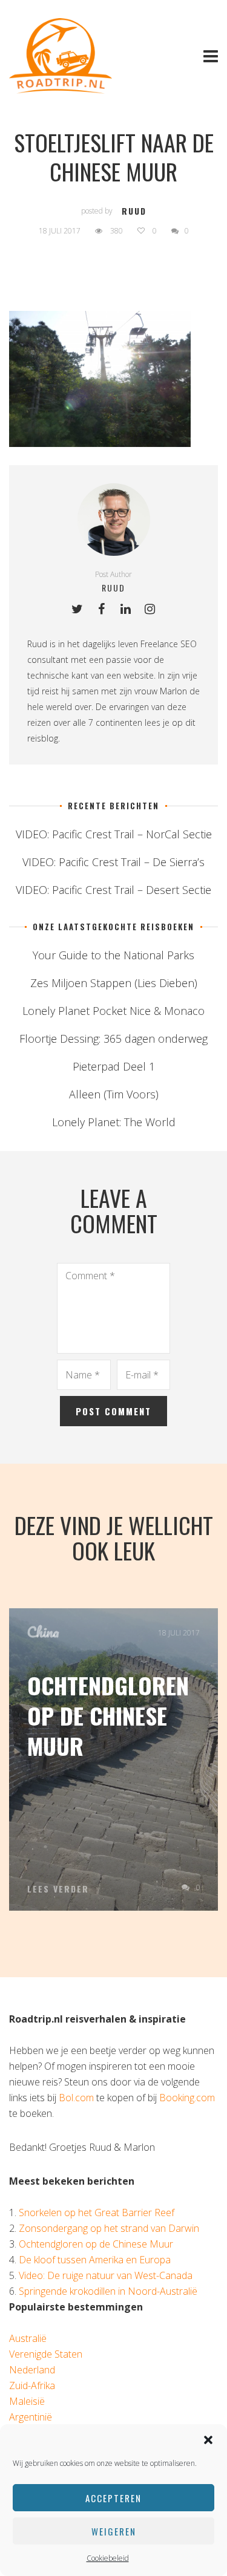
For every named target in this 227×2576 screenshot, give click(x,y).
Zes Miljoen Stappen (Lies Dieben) (114, 983)
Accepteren (113, 2498)
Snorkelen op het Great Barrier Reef (97, 2212)
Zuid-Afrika (32, 2385)
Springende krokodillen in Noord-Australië (108, 2291)
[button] (208, 2440)
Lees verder (58, 1889)
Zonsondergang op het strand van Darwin (109, 2228)
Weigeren (114, 2531)
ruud (134, 211)
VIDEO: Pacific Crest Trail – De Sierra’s (113, 862)
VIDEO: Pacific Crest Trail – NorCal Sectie (114, 834)
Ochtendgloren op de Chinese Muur (108, 1715)
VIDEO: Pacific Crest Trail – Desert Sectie (113, 890)
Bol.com (76, 2098)
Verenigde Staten (46, 2354)
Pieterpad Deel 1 (114, 1066)
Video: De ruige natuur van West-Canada (106, 2275)
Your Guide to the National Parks (113, 955)
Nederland (32, 2370)
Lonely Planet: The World (114, 1122)
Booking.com (187, 2098)
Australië (28, 2338)
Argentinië (31, 2417)
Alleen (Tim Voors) (114, 1094)
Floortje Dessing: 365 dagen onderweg (113, 1039)
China (43, 1632)
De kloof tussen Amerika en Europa (95, 2260)
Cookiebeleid (108, 2558)
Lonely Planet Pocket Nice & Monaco (113, 1011)
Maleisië (27, 2401)
